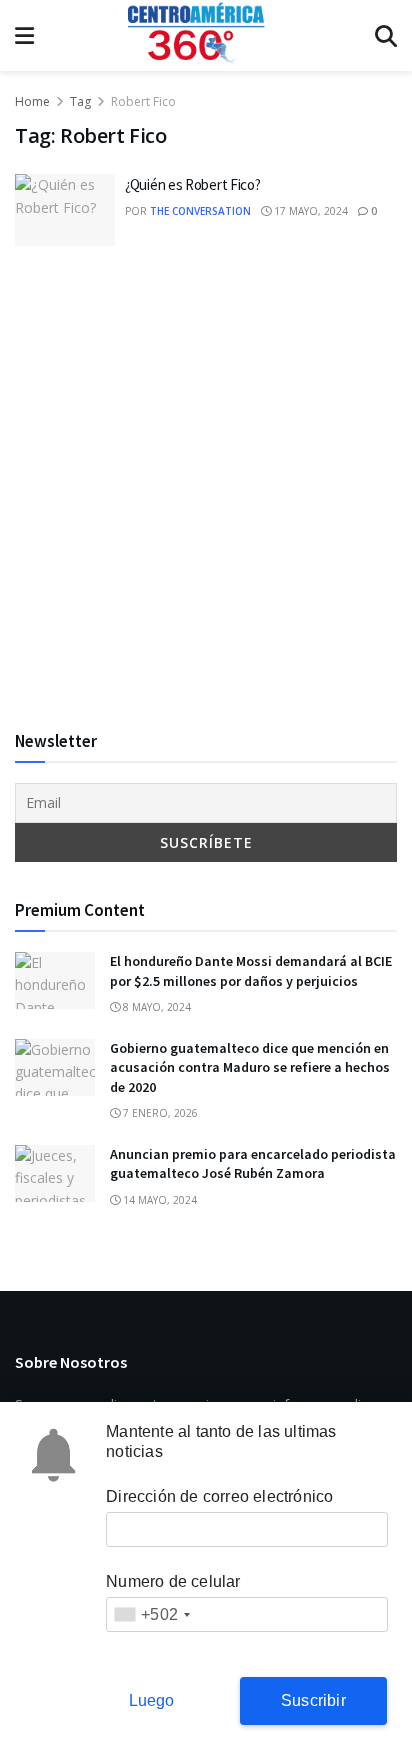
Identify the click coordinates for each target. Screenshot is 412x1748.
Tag (80, 101)
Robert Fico (143, 101)
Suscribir (313, 1700)
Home (32, 101)
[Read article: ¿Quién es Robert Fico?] (65, 210)
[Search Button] (386, 35)
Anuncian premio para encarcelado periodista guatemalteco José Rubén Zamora (253, 1164)
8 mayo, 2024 (155, 1007)
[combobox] (151, 1614)
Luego (152, 1700)
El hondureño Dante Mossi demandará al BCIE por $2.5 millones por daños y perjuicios (251, 971)
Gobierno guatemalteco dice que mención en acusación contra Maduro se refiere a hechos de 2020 (250, 1067)
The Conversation (200, 211)
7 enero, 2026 (159, 1113)
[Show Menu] (24, 35)
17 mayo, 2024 (309, 211)
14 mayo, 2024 (158, 1200)
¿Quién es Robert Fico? (192, 184)
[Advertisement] (206, 487)
